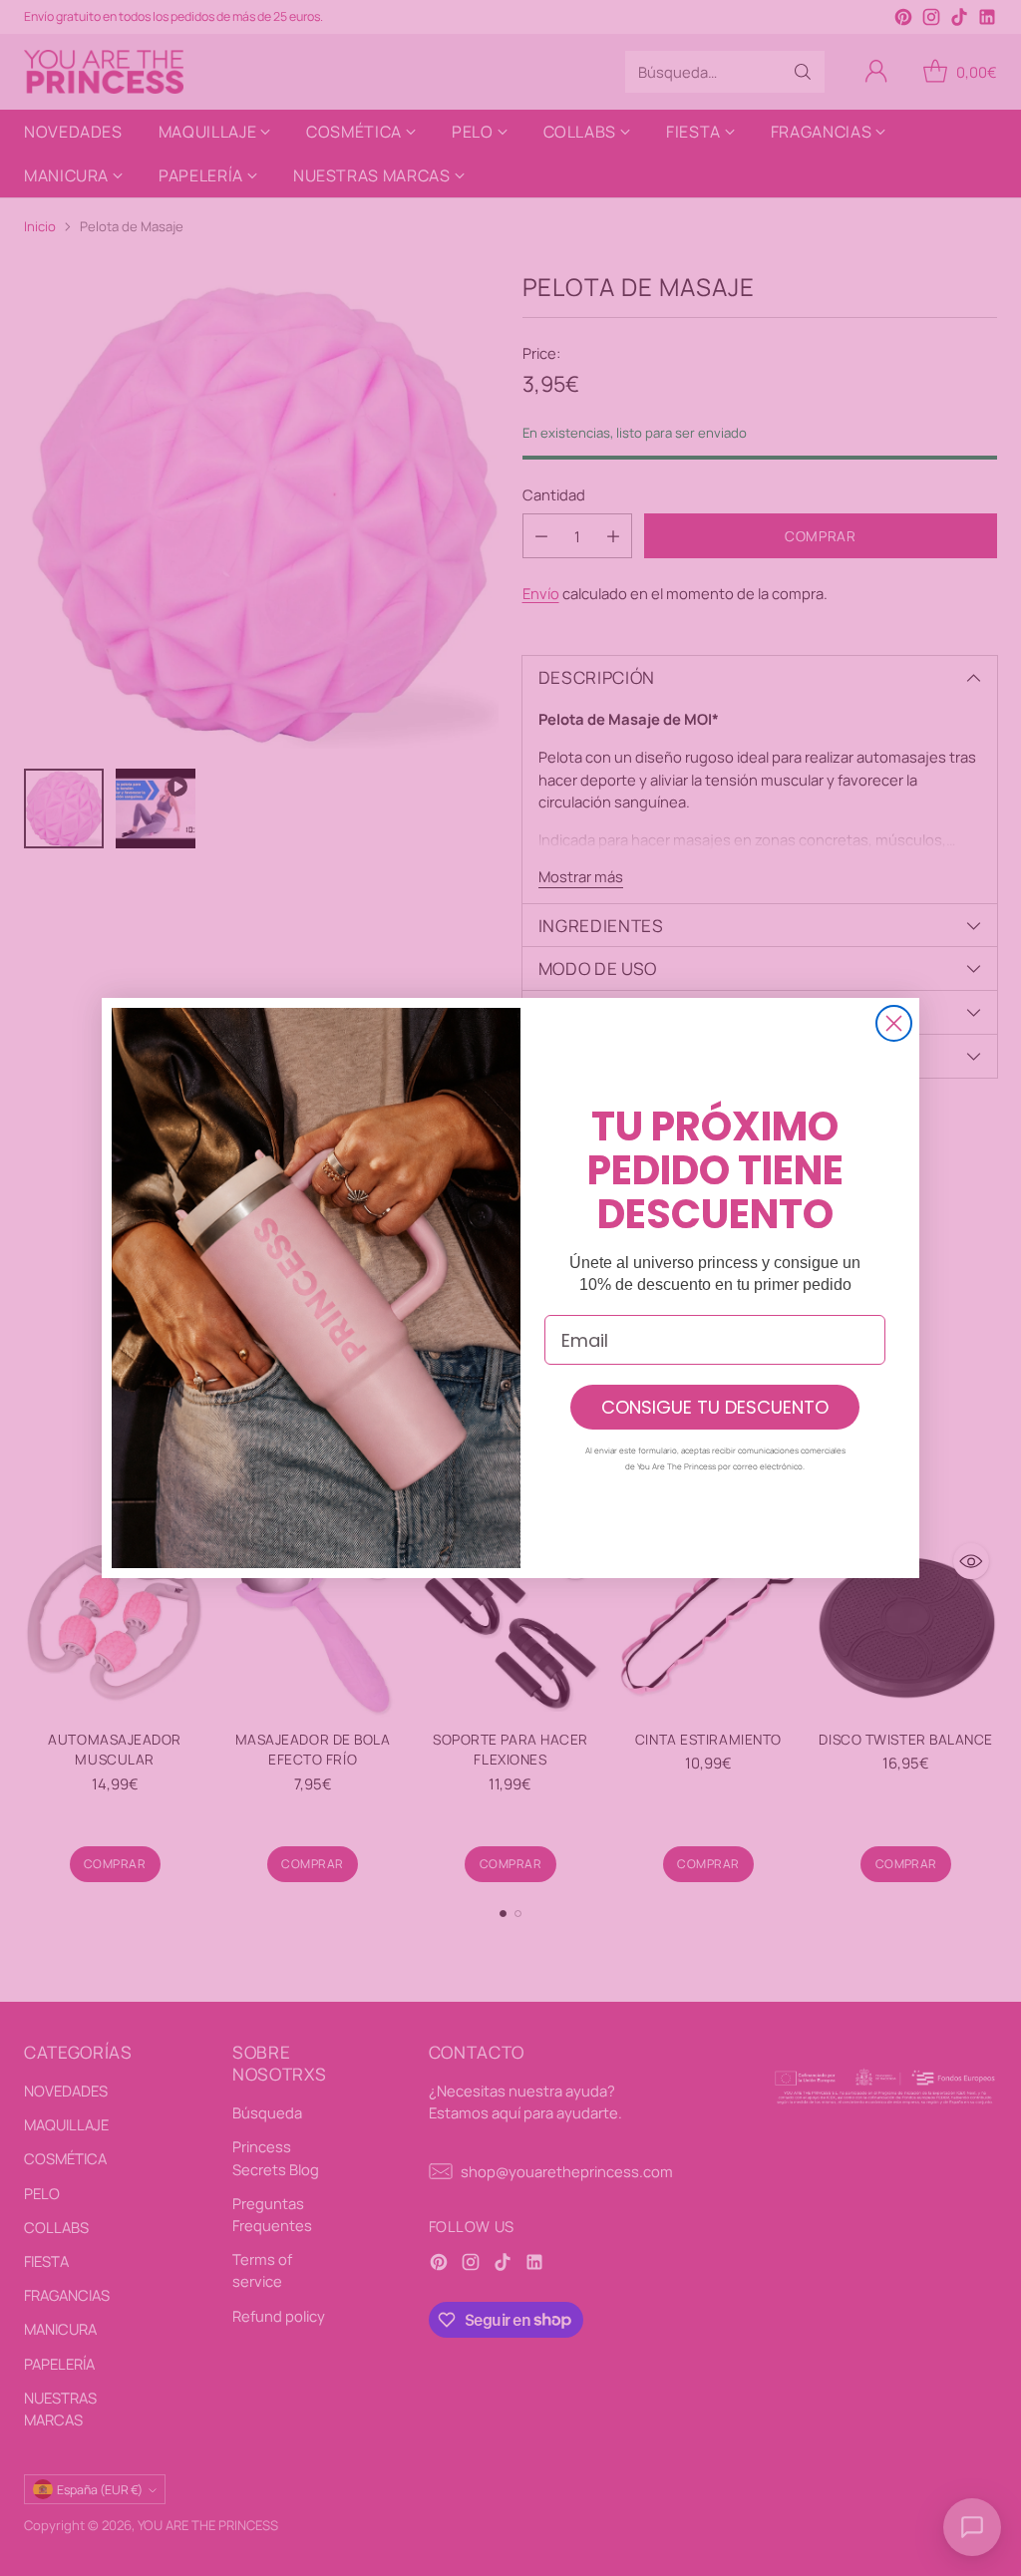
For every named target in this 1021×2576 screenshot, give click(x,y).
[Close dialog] (894, 1023)
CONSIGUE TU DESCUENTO (715, 1407)
